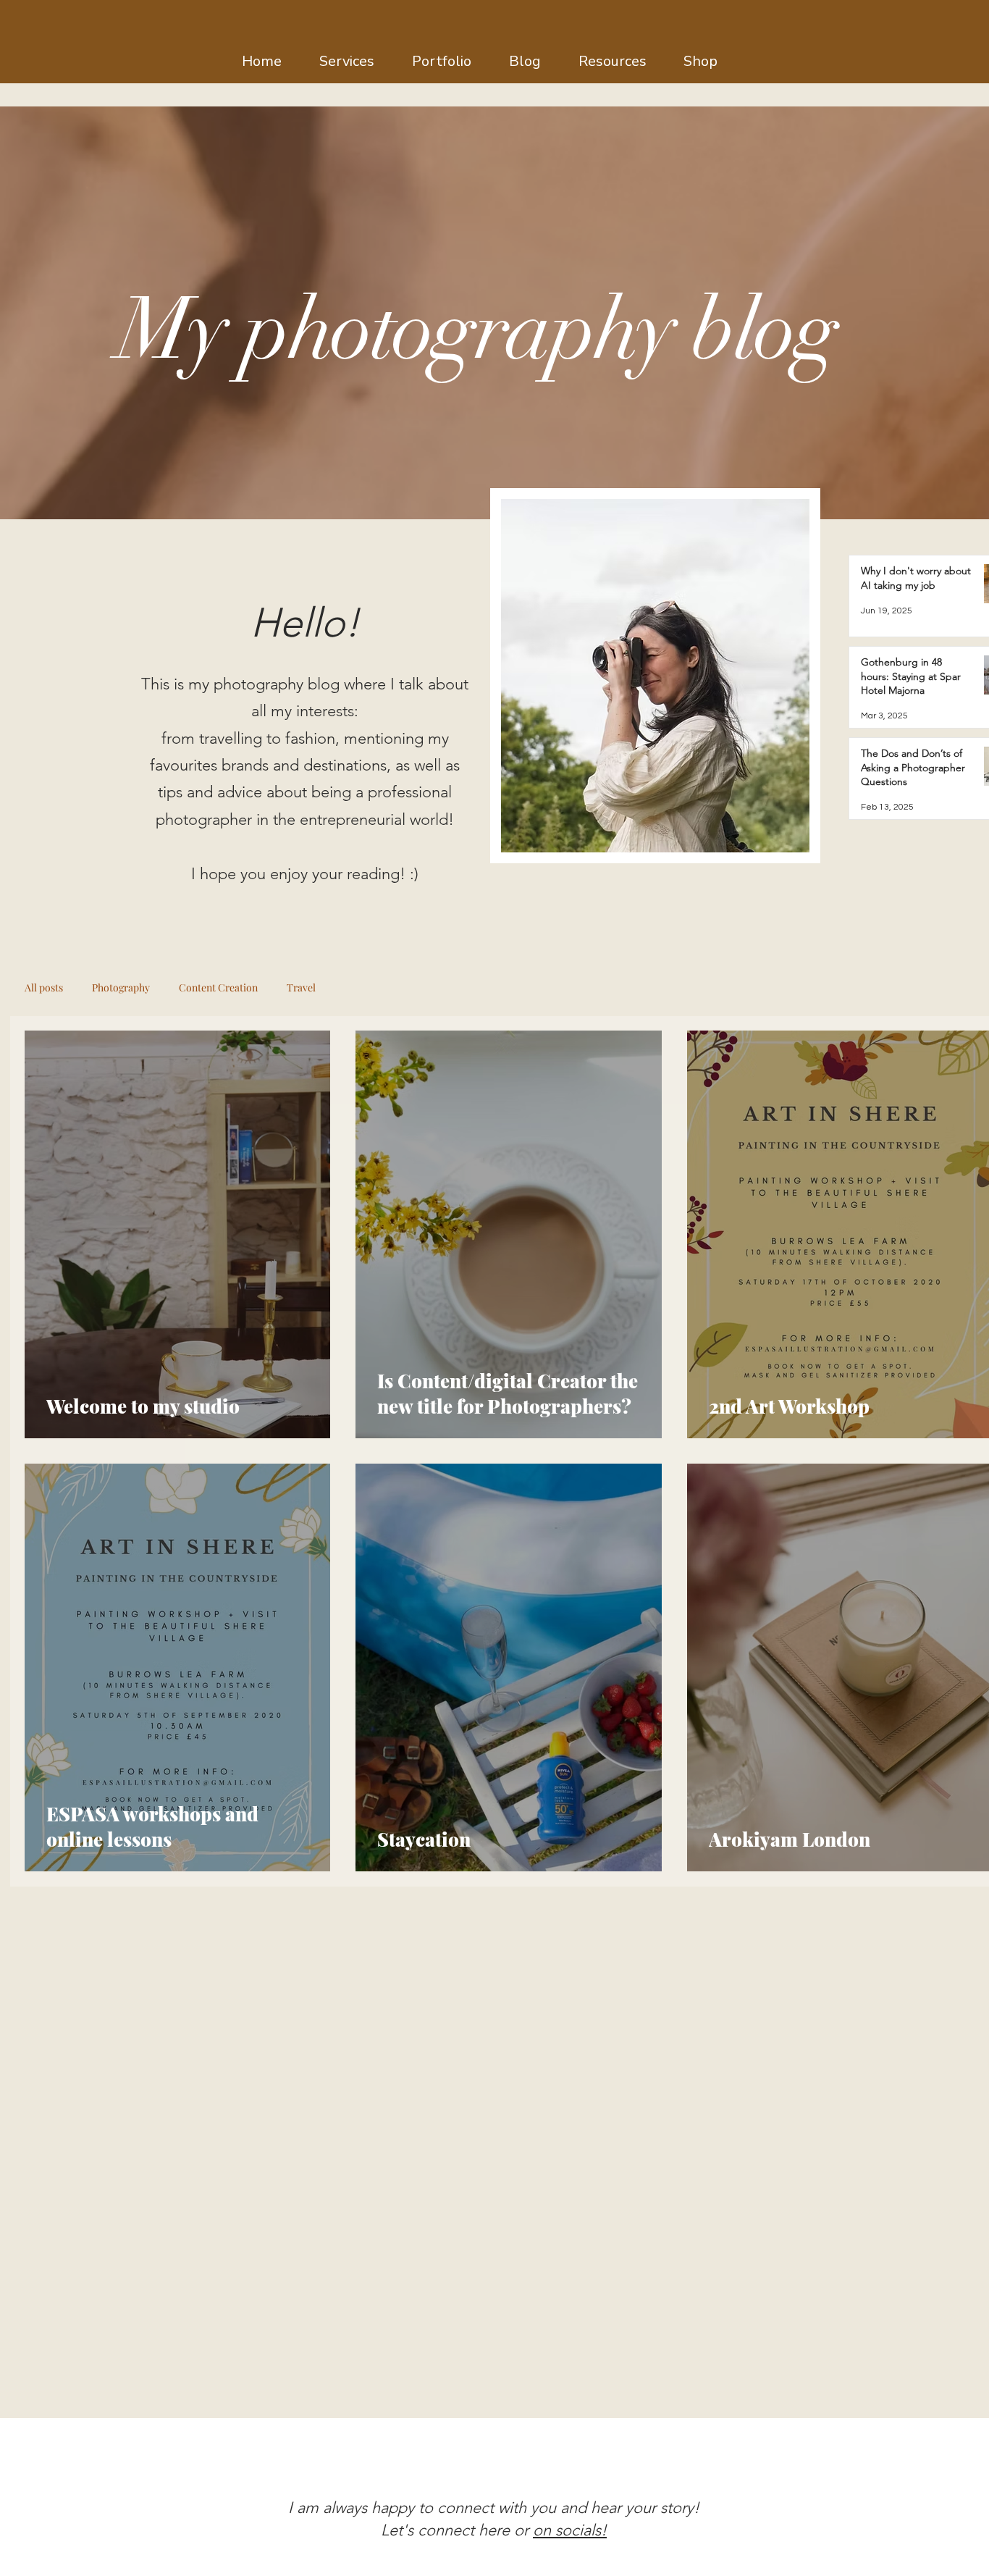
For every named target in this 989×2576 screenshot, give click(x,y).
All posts (44, 987)
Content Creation (218, 987)
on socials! (570, 2530)
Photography (121, 987)
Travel (301, 987)
